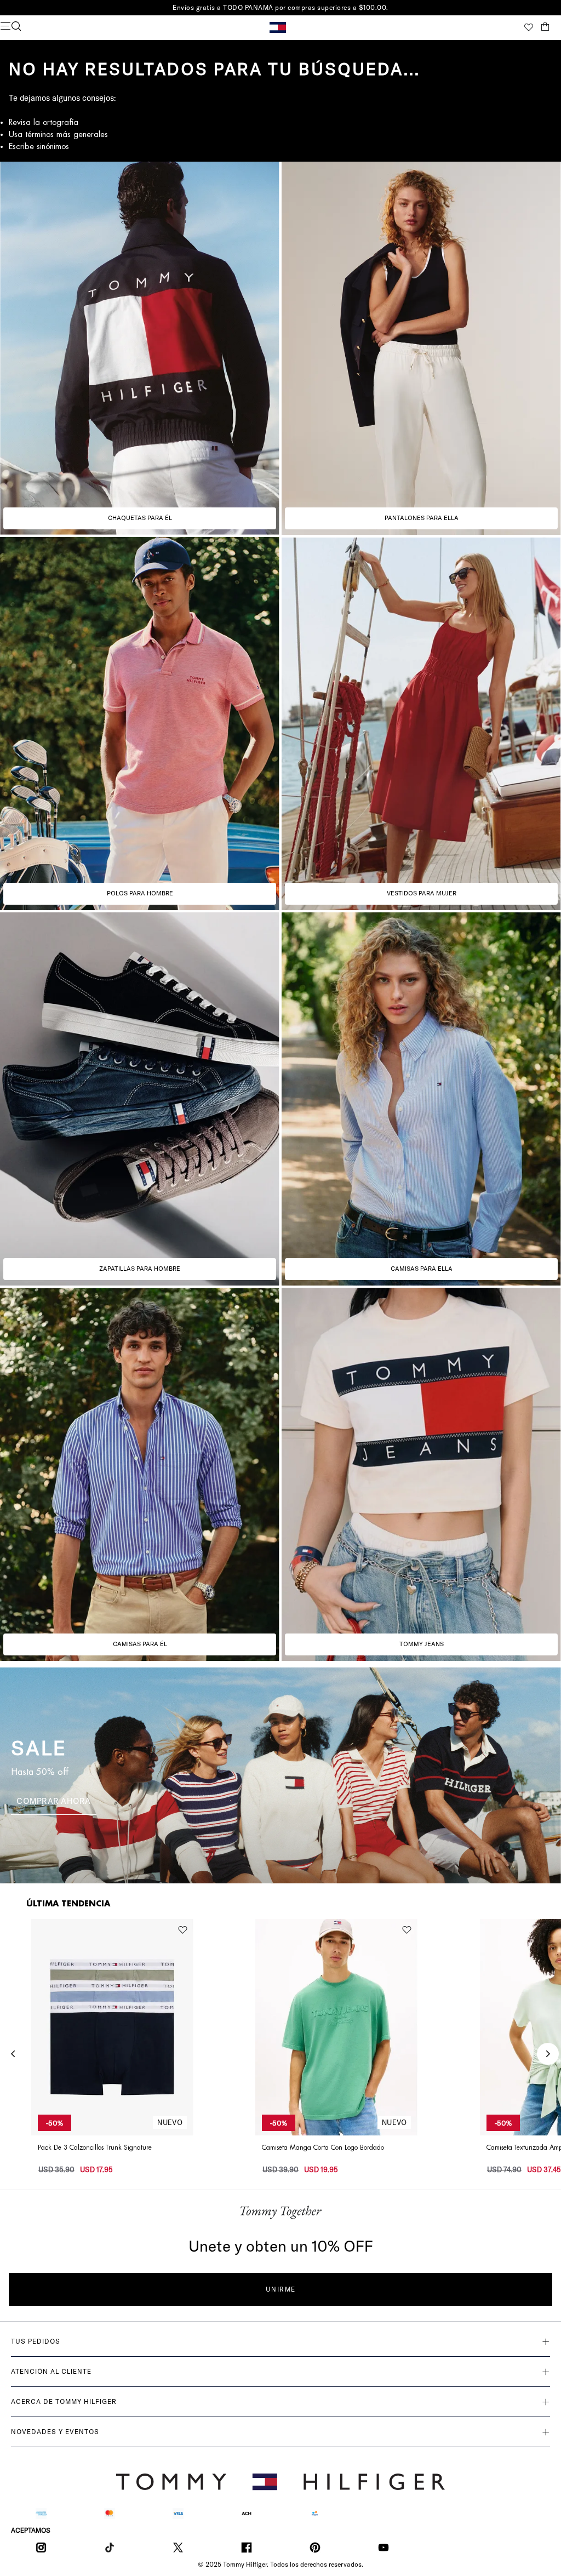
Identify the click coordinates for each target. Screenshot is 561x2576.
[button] (93, 27)
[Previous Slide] (13, 2054)
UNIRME (281, 2289)
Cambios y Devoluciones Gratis (280, 7)
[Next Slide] (548, 2054)
